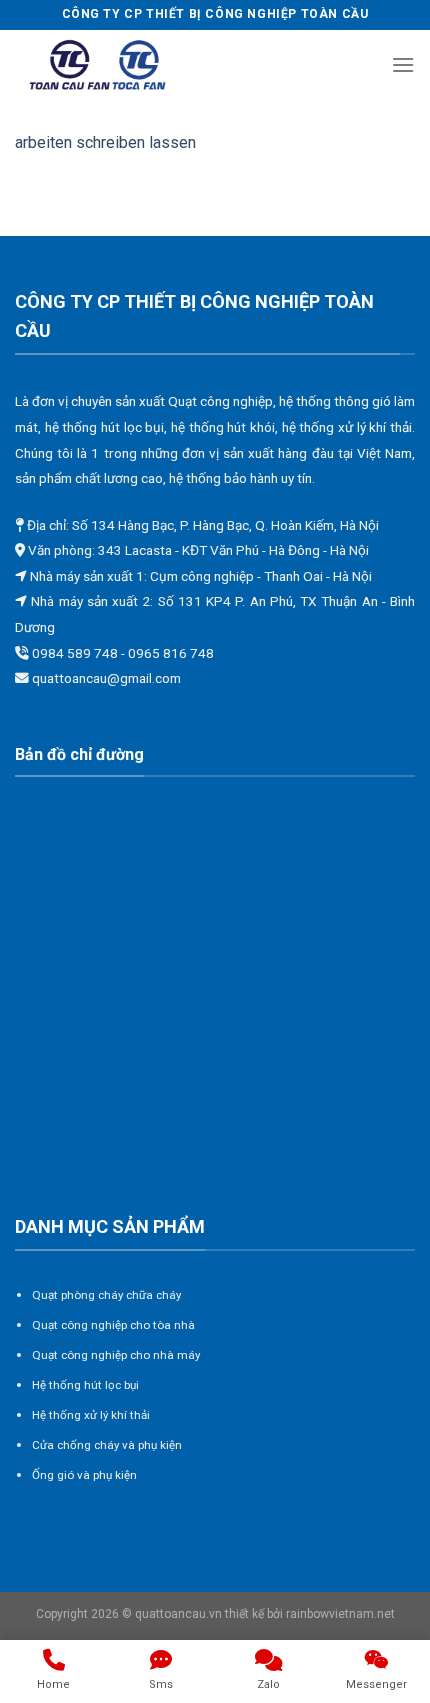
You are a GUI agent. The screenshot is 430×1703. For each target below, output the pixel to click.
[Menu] (403, 64)
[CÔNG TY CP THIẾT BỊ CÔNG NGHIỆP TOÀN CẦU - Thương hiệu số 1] (98, 65)
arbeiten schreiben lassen (105, 142)
